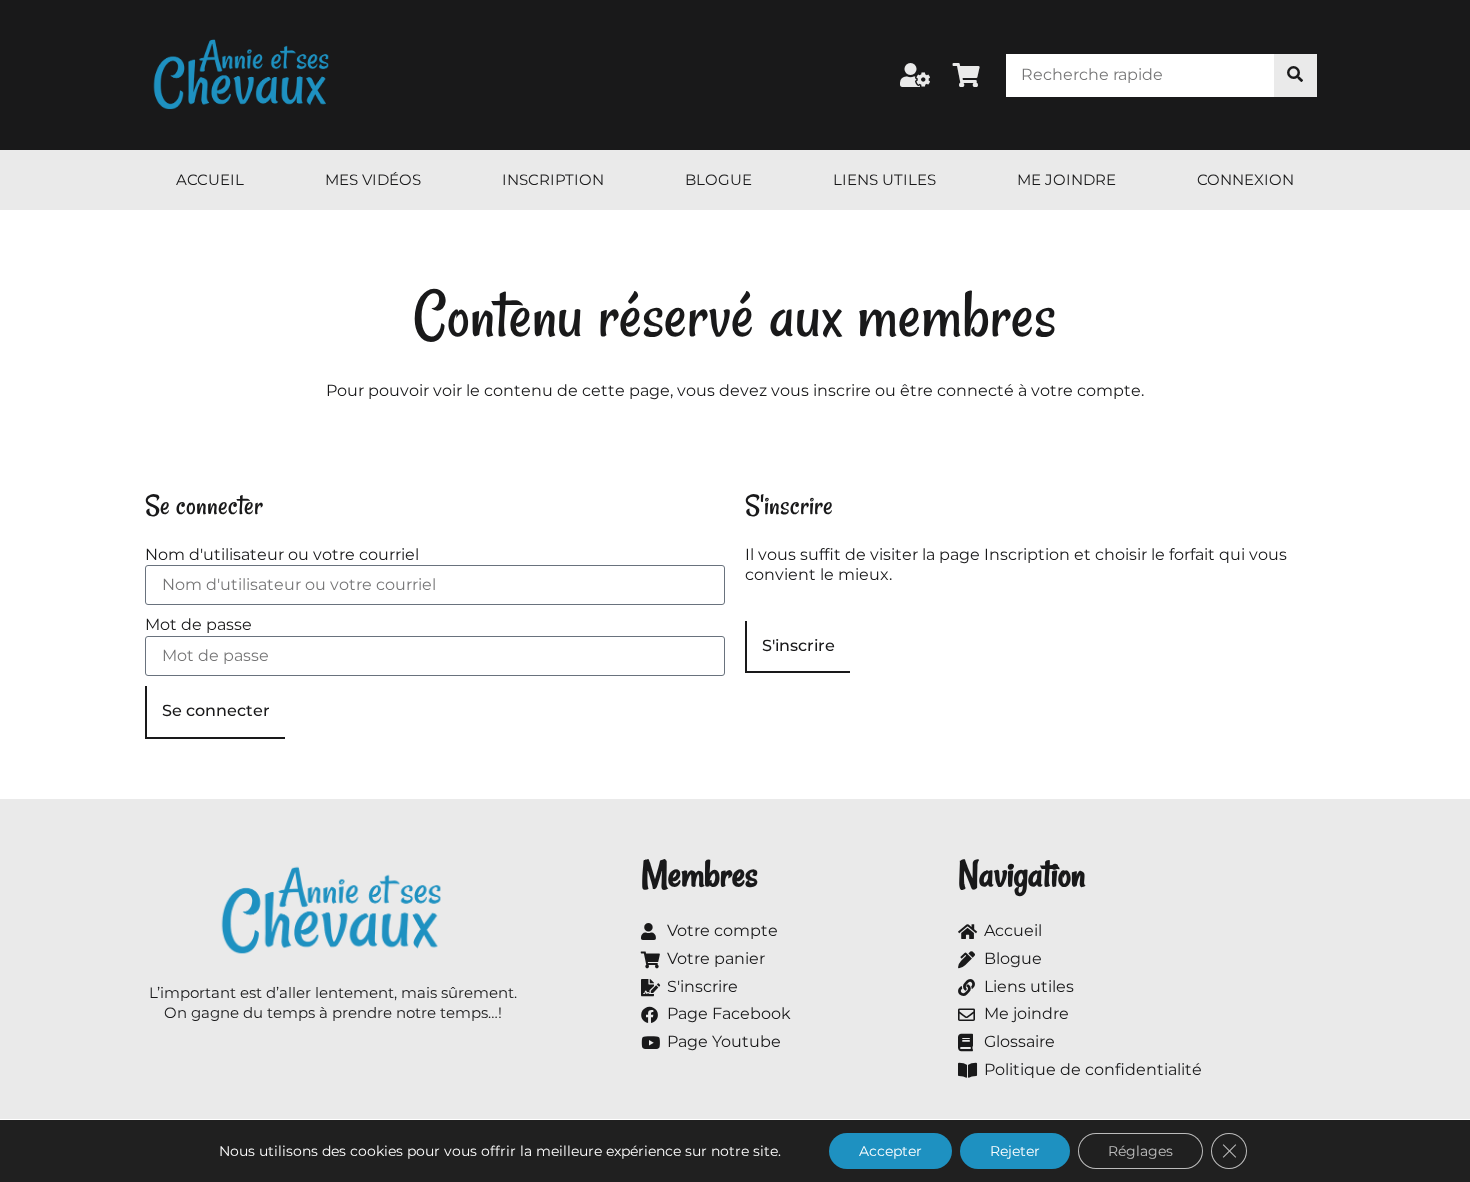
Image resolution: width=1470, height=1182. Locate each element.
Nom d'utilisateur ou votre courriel (282, 554)
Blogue (718, 179)
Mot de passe (198, 624)
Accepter (890, 1151)
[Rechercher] (1295, 75)
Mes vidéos (373, 179)
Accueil (210, 179)
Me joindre (1066, 179)
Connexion (1245, 179)
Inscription (553, 179)
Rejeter (1015, 1151)
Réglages (1140, 1151)
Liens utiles (884, 179)
